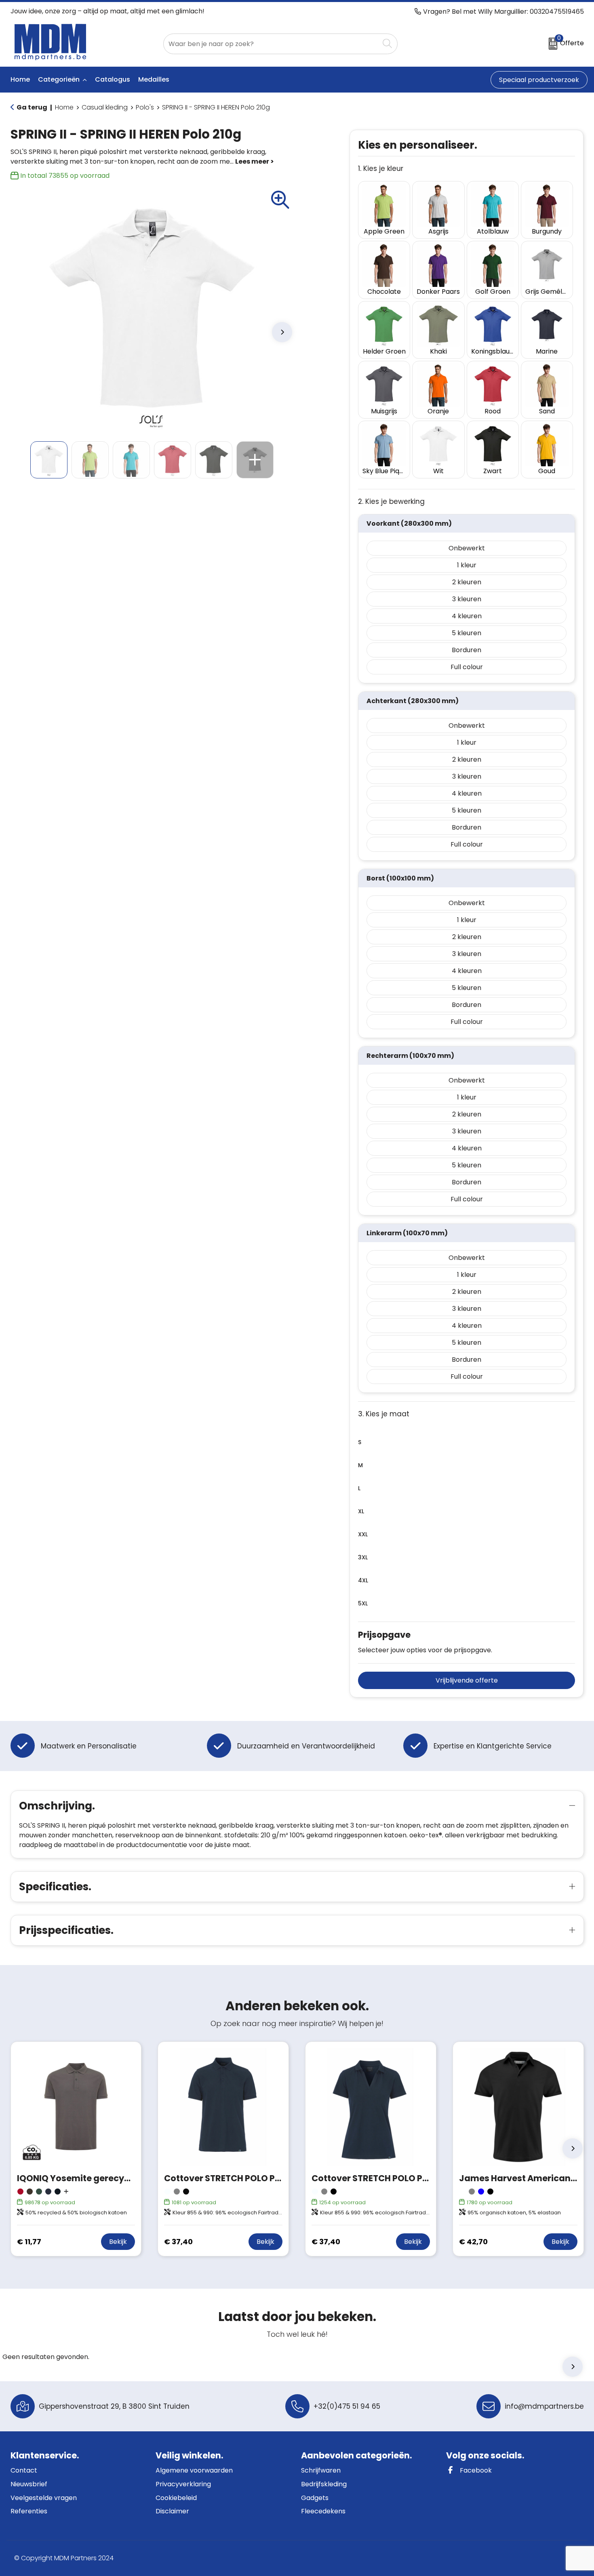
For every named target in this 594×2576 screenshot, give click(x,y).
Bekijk (118, 2242)
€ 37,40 (178, 2242)
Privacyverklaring (183, 2484)
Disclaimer (172, 2511)
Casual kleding (105, 107)
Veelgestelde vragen (44, 2498)
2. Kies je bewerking (391, 502)
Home (64, 107)
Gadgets (315, 2498)
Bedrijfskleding (324, 2484)
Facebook (475, 2470)
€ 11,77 (29, 2242)
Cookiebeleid (176, 2498)
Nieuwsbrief (29, 2484)
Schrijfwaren (321, 2470)
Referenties (29, 2511)
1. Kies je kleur (381, 169)
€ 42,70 (473, 2242)
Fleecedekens (323, 2511)
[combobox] (271, 44)
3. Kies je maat (384, 1414)
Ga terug (32, 107)
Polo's (145, 107)
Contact (24, 2470)
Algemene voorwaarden (194, 2470)
